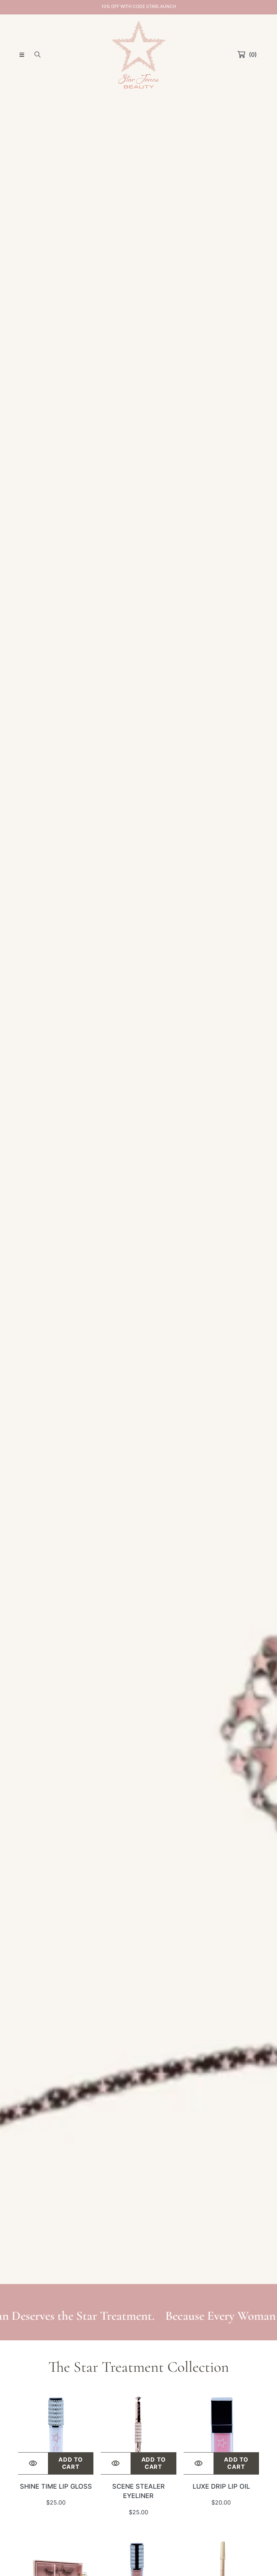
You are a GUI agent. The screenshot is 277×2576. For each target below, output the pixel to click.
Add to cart (71, 2463)
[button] (22, 54)
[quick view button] (33, 2463)
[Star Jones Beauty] (138, 54)
